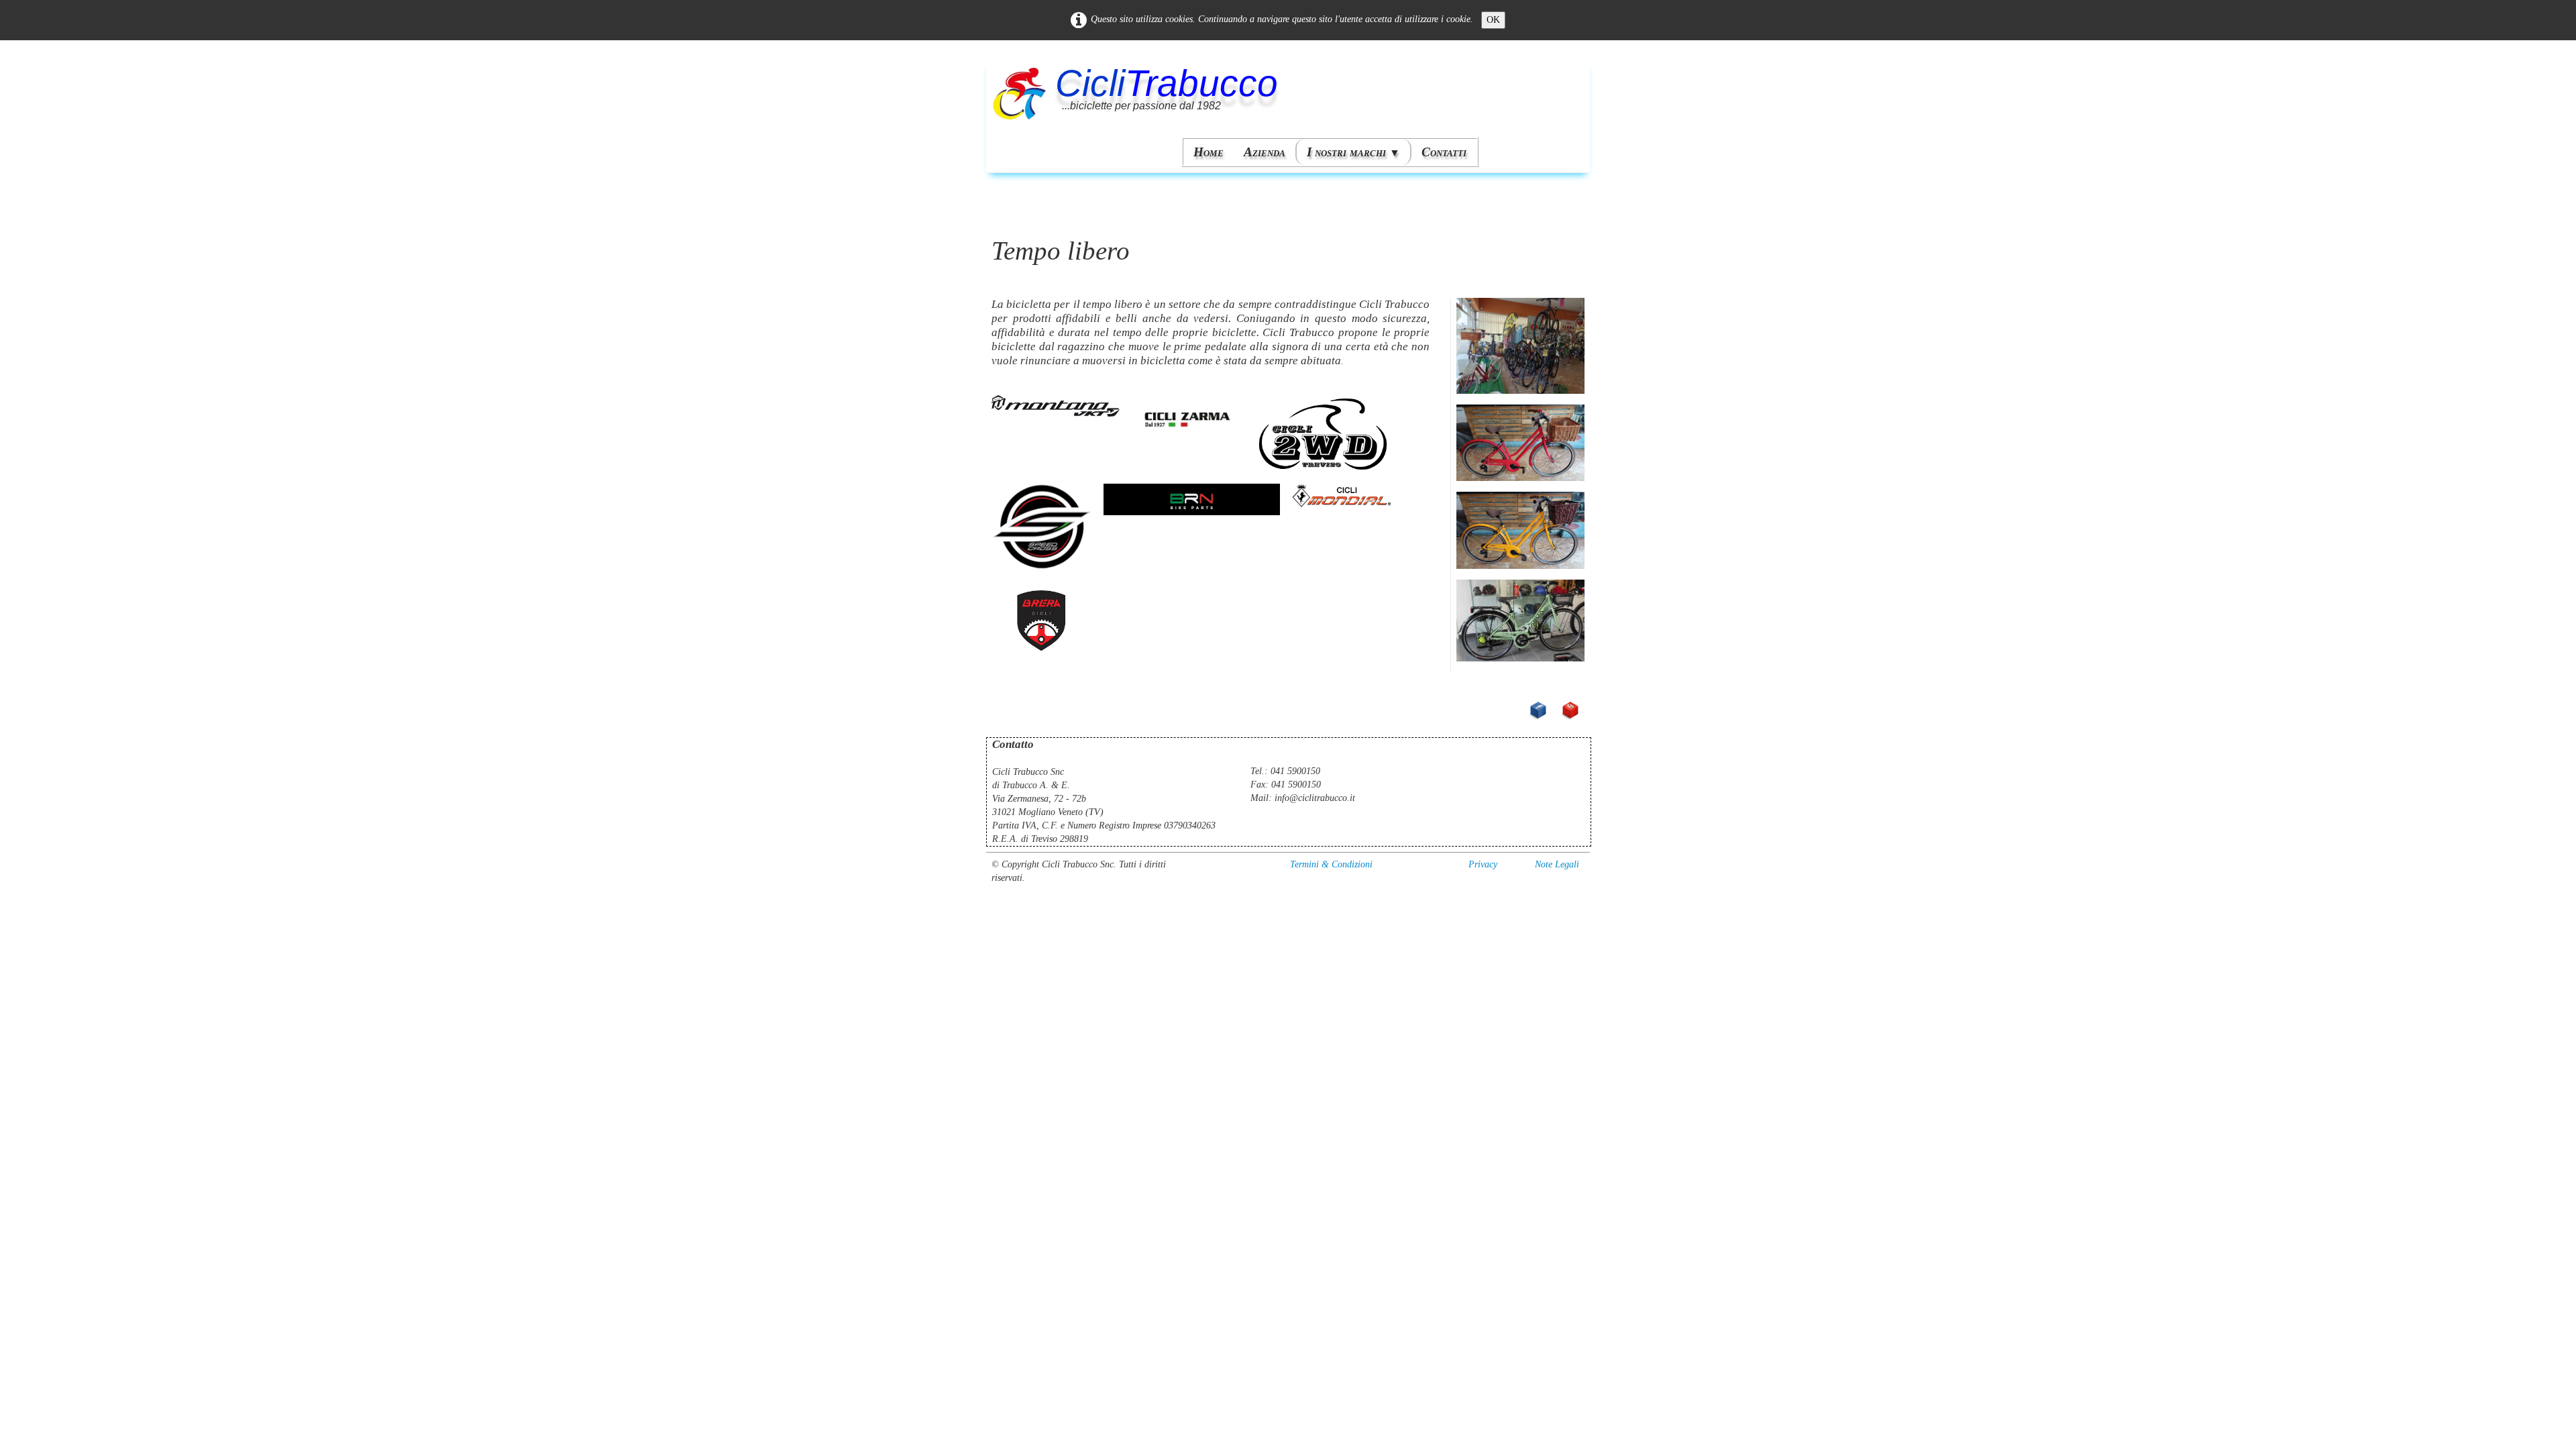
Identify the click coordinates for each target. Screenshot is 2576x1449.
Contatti (1444, 152)
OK (1493, 20)
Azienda (1265, 152)
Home (1209, 152)
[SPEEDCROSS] (1042, 527)
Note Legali (1557, 864)
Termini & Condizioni (1331, 864)
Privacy (1483, 864)
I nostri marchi (1353, 152)
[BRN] (1191, 499)
